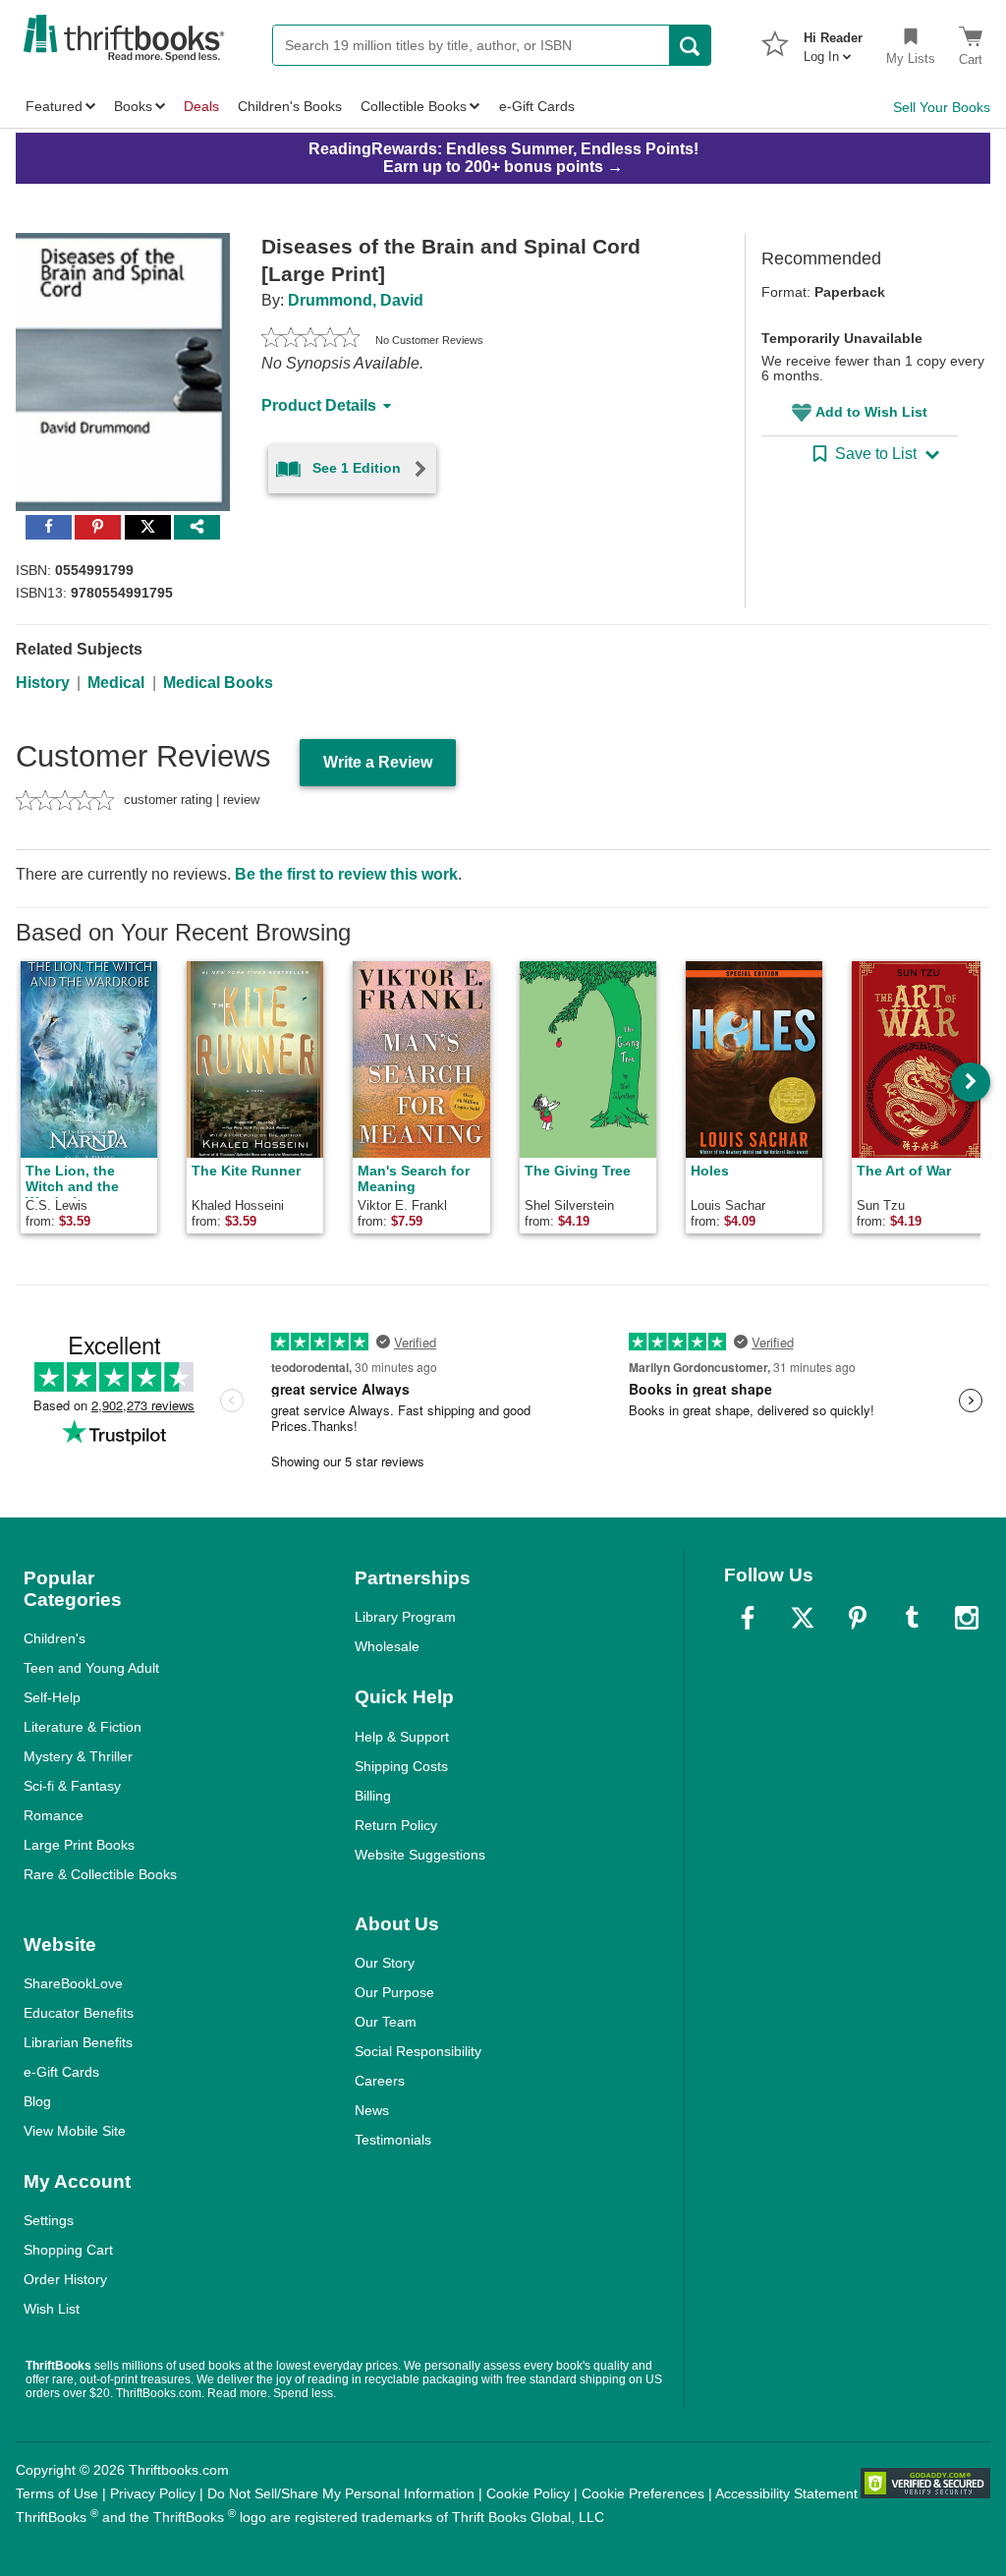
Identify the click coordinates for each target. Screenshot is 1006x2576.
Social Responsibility (418, 2051)
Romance (54, 1815)
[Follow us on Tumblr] (912, 1618)
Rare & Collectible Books (100, 1874)
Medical (116, 683)
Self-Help (52, 1697)
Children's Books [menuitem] (290, 106)
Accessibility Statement (786, 2493)
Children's (55, 1638)
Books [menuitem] (133, 106)
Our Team (386, 2022)
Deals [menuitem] (201, 106)
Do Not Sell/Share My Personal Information (341, 2493)
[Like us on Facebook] (748, 1618)
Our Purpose (394, 1992)
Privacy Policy (153, 2493)
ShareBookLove (73, 1983)
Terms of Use (57, 2493)
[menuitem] (833, 41)
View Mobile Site (75, 2131)
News (372, 2110)
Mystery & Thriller (78, 1756)
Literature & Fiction (83, 1727)
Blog (37, 2101)
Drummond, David (356, 300)
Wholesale (387, 1646)
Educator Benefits (79, 2013)
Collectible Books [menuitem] (414, 106)
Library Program (405, 1617)
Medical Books (218, 683)
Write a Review (378, 762)
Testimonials (393, 2140)
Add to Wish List (871, 412)
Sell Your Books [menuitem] (942, 107)
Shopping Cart (68, 2250)
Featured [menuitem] (54, 106)
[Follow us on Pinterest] (858, 1618)
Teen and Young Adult (91, 1668)
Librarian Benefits (78, 2042)
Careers (380, 2081)
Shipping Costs (401, 1766)
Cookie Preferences (643, 2493)
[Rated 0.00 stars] (310, 340)
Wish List (52, 2309)
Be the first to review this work (346, 874)
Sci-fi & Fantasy (72, 1786)
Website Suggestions (420, 1855)
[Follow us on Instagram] (967, 1618)
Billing (373, 1796)
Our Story (385, 1963)
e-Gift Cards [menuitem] (537, 106)
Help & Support (402, 1737)
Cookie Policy (528, 2493)
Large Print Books (79, 1845)
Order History (65, 2279)
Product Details (319, 405)
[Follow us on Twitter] (803, 1618)
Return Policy (396, 1825)
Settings (49, 2220)
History (43, 683)
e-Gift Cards (61, 2072)
